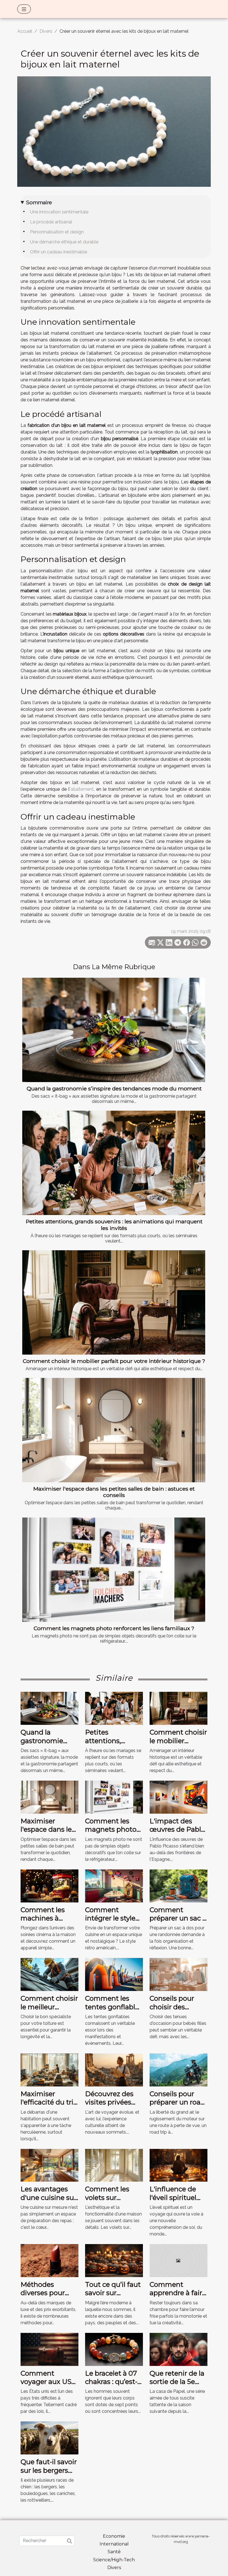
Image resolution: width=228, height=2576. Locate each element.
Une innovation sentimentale (59, 212)
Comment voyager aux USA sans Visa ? (48, 2382)
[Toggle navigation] (24, 9)
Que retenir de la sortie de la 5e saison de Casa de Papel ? (177, 2386)
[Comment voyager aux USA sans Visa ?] (49, 2349)
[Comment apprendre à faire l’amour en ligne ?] (179, 2260)
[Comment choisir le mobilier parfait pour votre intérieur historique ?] (114, 1302)
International (114, 2544)
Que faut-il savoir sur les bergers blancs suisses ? (49, 2470)
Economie (114, 2536)
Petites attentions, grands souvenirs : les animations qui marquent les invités (114, 1225)
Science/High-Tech (114, 2560)
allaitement (82, 789)
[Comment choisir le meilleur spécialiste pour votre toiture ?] (49, 1974)
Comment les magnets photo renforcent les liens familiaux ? (114, 1628)
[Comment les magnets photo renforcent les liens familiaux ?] (114, 1570)
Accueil (25, 31)
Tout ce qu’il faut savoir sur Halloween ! (113, 2293)
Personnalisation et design (57, 232)
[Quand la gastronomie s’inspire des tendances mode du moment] (114, 1030)
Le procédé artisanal (51, 222)
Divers (46, 31)
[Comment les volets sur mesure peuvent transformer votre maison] (114, 2165)
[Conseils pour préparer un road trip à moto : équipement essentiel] (179, 2070)
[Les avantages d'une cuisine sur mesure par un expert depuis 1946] (49, 2165)
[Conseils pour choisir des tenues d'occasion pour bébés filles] (179, 1974)
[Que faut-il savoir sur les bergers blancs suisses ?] (49, 2438)
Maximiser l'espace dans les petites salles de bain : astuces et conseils (114, 1492)
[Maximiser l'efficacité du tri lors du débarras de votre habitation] (49, 2070)
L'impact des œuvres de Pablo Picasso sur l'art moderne (177, 1834)
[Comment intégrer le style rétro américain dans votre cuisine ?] (114, 1885)
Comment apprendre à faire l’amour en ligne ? (179, 2293)
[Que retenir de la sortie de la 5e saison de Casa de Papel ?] (179, 2349)
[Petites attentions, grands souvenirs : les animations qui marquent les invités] (114, 1163)
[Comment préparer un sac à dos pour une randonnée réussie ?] (179, 1885)
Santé (114, 2552)
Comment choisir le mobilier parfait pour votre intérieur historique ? (114, 1361)
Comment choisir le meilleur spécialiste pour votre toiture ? (49, 2011)
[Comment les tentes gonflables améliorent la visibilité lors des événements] (114, 1974)
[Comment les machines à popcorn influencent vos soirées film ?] (49, 1885)
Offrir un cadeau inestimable (59, 252)
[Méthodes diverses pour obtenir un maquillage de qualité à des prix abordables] (49, 2260)
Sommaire (39, 202)
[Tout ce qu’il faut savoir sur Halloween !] (114, 2260)
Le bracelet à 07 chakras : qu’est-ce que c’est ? (111, 2382)
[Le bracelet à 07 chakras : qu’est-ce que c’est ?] (114, 2349)
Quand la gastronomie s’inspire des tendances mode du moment (114, 1088)
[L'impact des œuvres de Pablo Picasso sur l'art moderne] (179, 1797)
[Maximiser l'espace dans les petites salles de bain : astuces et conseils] (114, 1430)
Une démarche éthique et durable (64, 242)
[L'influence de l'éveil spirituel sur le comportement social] (179, 2165)
